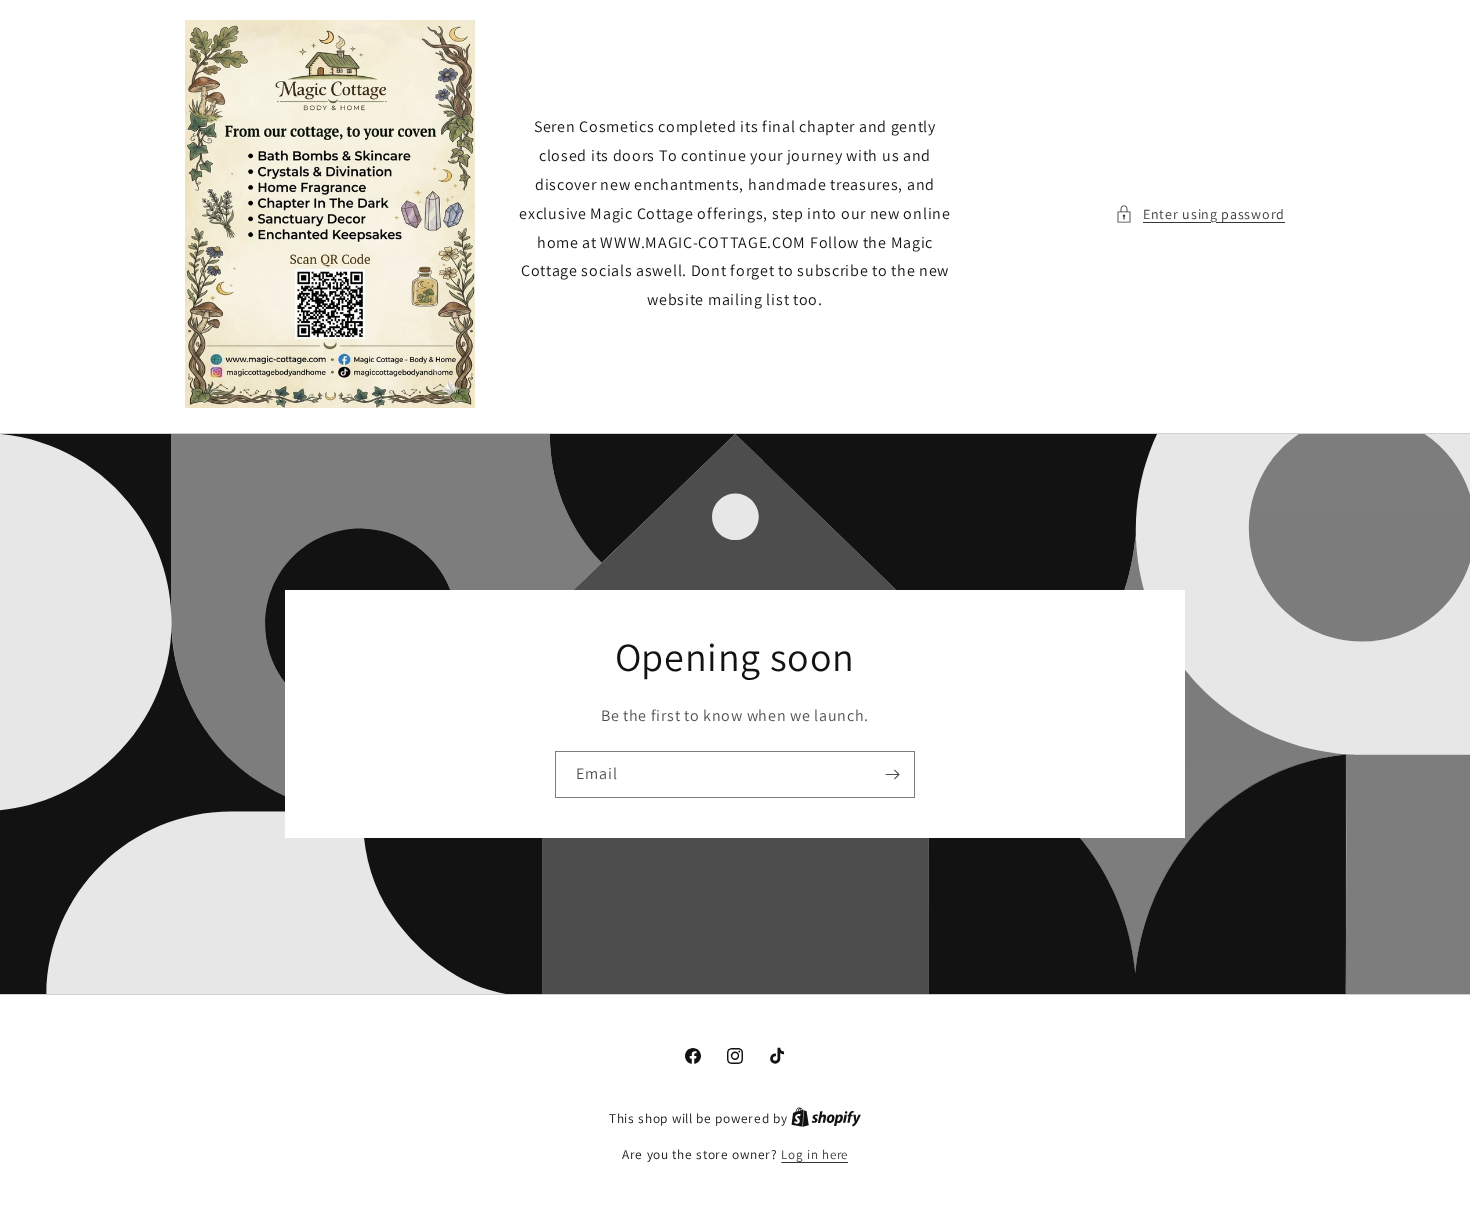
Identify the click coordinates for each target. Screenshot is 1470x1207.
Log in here (814, 1154)
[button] (1200, 214)
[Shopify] (826, 1118)
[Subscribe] (892, 774)
